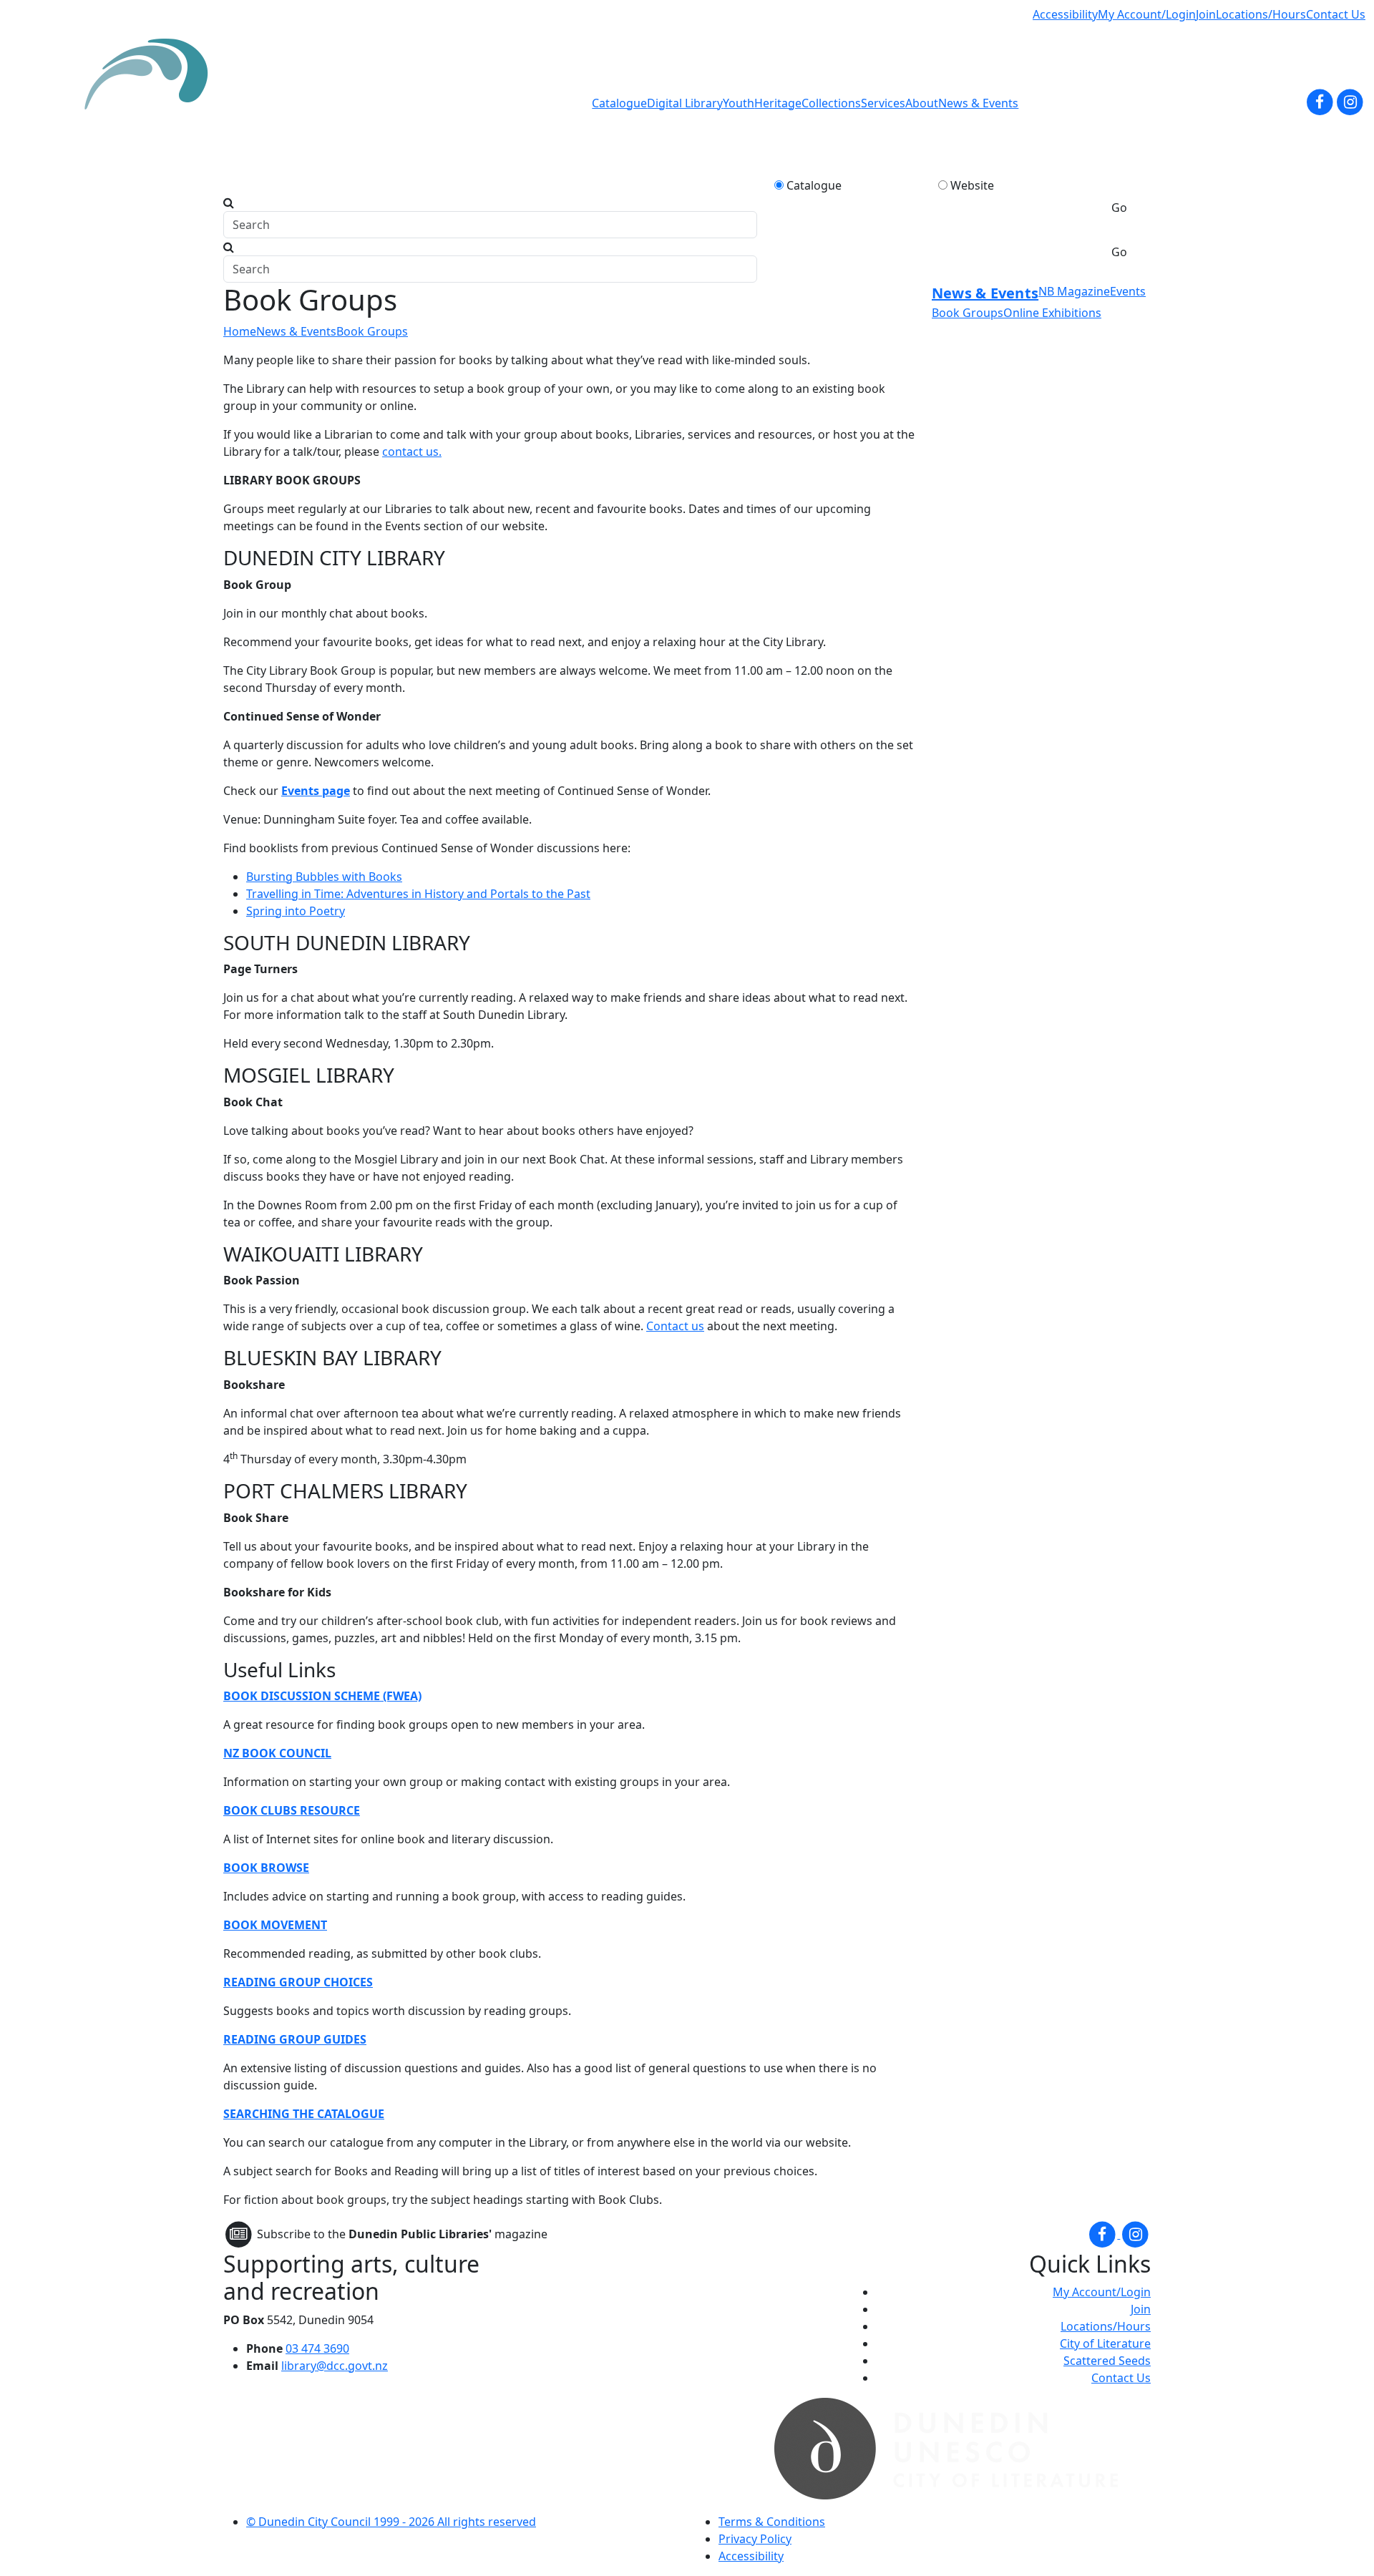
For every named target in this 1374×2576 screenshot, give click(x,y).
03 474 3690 (317, 2348)
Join (1206, 14)
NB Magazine (1074, 291)
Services (883, 103)
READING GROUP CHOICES (298, 1982)
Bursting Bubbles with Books (324, 877)
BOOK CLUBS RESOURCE (292, 1810)
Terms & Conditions (772, 2522)
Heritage (778, 103)
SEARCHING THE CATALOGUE (304, 2114)
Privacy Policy (755, 2539)
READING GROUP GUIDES (295, 2039)
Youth (739, 103)
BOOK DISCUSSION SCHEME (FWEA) (322, 1696)
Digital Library (685, 103)
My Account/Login (1147, 14)
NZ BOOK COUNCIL (277, 1753)
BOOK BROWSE (266, 1868)
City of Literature (1105, 2343)
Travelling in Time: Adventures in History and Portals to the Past (418, 894)
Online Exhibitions (1052, 313)
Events (1128, 291)
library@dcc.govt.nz (335, 2366)
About (922, 103)
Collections (831, 103)
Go (1119, 208)
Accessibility (1065, 14)
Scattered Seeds (1107, 2361)
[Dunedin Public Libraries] (152, 103)
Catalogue (619, 103)
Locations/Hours (1261, 14)
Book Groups (372, 331)
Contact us (675, 1326)
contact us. (412, 452)
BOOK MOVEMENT (275, 1925)
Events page (316, 791)
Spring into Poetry (296, 911)
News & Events (978, 103)
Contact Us (1336, 14)
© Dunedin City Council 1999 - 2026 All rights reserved (391, 2522)
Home (240, 331)
